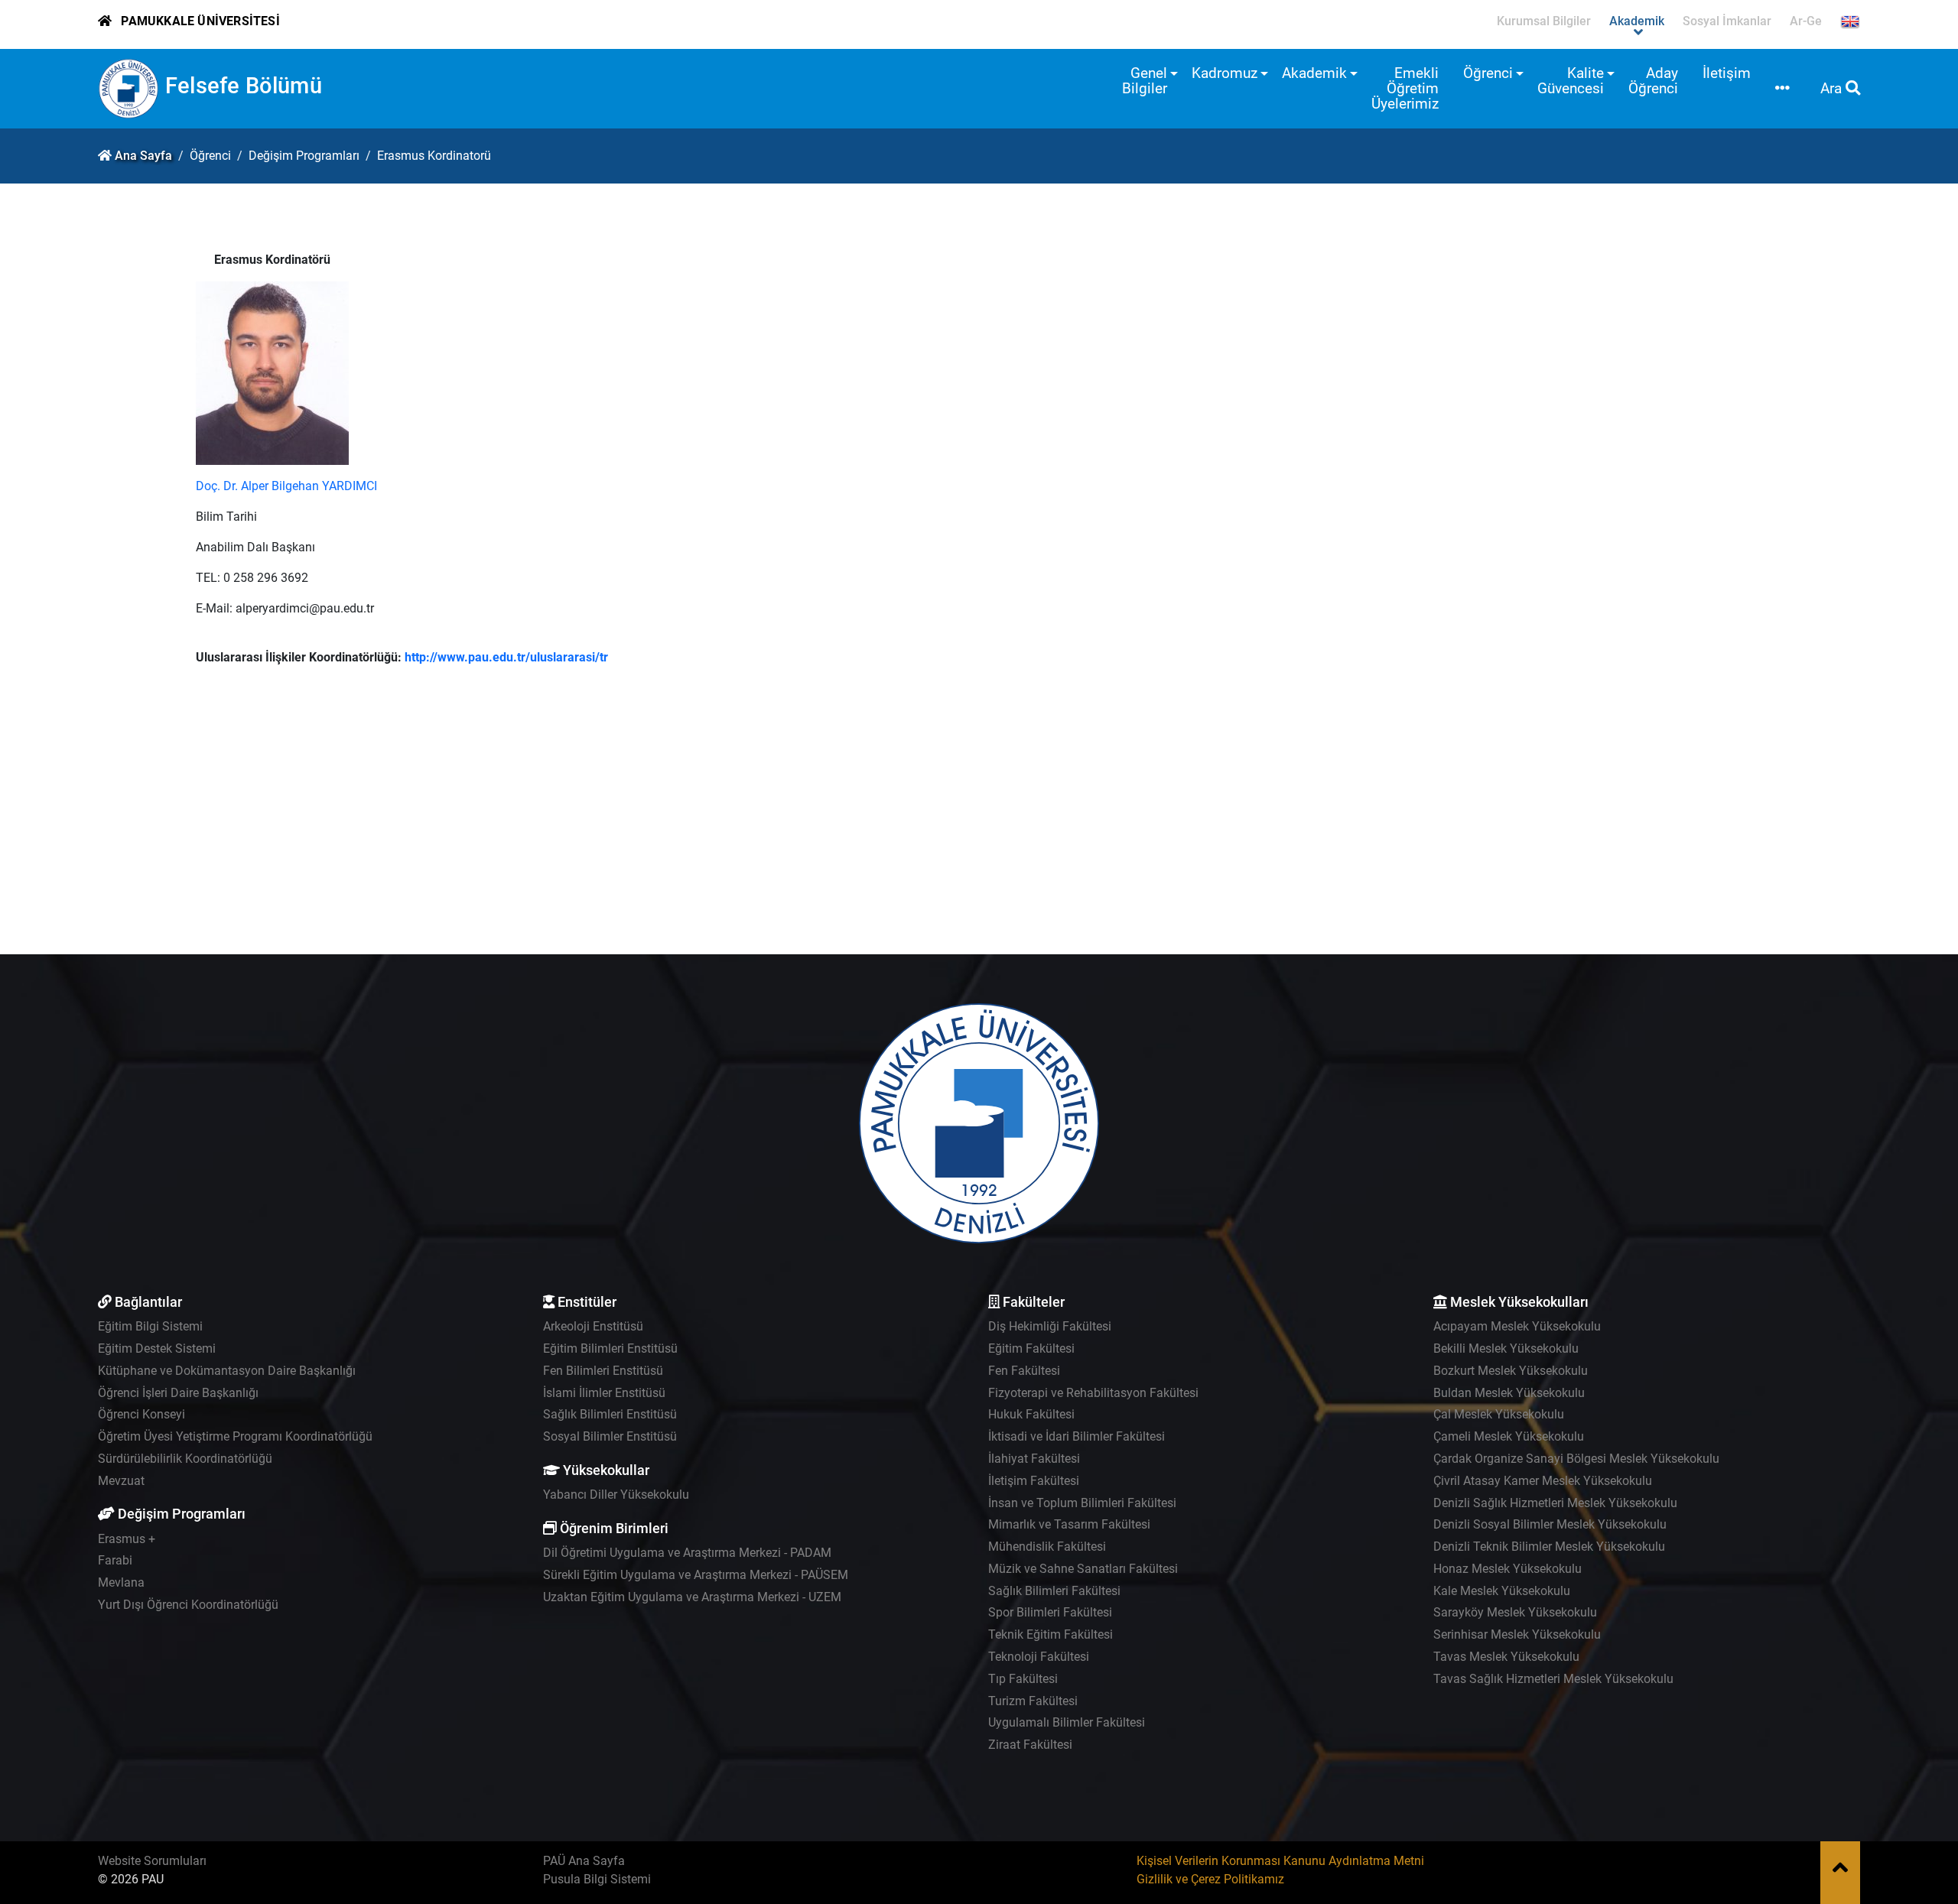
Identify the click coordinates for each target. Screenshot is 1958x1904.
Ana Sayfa (143, 156)
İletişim (1727, 73)
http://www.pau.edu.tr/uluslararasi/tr (506, 657)
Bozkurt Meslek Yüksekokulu (1511, 1371)
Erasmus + (127, 1539)
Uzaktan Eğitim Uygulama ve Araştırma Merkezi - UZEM (692, 1597)
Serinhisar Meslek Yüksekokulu (1517, 1634)
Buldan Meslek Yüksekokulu (1509, 1393)
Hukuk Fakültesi (1031, 1414)
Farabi (115, 1560)
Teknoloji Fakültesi (1039, 1657)
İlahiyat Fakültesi (1034, 1459)
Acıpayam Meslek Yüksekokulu (1517, 1326)
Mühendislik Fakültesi (1047, 1547)
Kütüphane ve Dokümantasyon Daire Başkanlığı (227, 1371)
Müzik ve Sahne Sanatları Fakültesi (1083, 1569)
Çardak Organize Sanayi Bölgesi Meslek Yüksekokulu (1576, 1459)
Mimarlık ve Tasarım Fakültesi (1069, 1524)
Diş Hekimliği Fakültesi (1050, 1326)
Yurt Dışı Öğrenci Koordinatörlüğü (188, 1605)
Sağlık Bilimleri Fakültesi (1054, 1591)
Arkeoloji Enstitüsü (593, 1326)
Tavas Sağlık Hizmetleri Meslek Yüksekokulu (1553, 1679)
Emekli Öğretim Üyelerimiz (1405, 88)
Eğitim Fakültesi (1031, 1348)
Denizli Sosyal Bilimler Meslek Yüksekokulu (1550, 1524)
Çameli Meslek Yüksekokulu (1509, 1436)
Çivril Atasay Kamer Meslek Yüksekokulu (1543, 1481)
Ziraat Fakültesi (1030, 1745)
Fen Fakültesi (1024, 1371)
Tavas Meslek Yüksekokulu (1506, 1657)
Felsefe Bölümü (244, 86)
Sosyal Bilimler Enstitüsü (610, 1436)
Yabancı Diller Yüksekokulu (616, 1495)
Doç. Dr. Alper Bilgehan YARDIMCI (286, 486)
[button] (1782, 89)
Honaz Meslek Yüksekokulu (1508, 1569)
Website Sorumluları (152, 1861)
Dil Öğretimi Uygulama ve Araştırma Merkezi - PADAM (687, 1553)
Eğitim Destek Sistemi (157, 1348)
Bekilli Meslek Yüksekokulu (1506, 1348)
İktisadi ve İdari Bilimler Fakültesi (1077, 1436)
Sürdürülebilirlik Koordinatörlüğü (185, 1459)
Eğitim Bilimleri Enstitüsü (610, 1348)
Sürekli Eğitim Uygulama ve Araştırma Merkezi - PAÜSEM (696, 1575)
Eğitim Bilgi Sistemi (150, 1326)
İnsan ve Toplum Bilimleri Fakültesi (1082, 1503)
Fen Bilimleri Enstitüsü (603, 1371)
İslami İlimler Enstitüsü (604, 1393)
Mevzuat (121, 1481)
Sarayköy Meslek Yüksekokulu (1515, 1612)
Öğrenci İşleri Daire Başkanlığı (178, 1393)
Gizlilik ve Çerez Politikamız (1210, 1879)
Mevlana (121, 1582)
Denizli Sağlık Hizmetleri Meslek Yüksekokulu (1555, 1503)
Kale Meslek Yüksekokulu (1502, 1591)
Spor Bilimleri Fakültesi (1050, 1612)
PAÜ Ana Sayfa (584, 1861)
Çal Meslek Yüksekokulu (1499, 1414)
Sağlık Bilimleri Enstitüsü (610, 1414)
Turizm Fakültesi (1033, 1701)
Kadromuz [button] (1225, 73)
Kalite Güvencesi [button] (1571, 81)
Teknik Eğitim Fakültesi (1051, 1634)
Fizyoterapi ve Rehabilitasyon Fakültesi (1093, 1393)
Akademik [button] (1314, 73)
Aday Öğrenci (1653, 81)
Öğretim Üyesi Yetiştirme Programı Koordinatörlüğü (235, 1436)
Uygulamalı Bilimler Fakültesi (1067, 1722)
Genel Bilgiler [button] (1145, 81)
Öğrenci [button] (1488, 73)
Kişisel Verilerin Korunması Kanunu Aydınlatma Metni (1280, 1861)
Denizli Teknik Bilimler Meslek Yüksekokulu (1549, 1547)
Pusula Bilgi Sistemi (597, 1879)
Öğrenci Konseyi (141, 1414)
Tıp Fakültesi (1023, 1679)
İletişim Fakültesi (1034, 1481)
